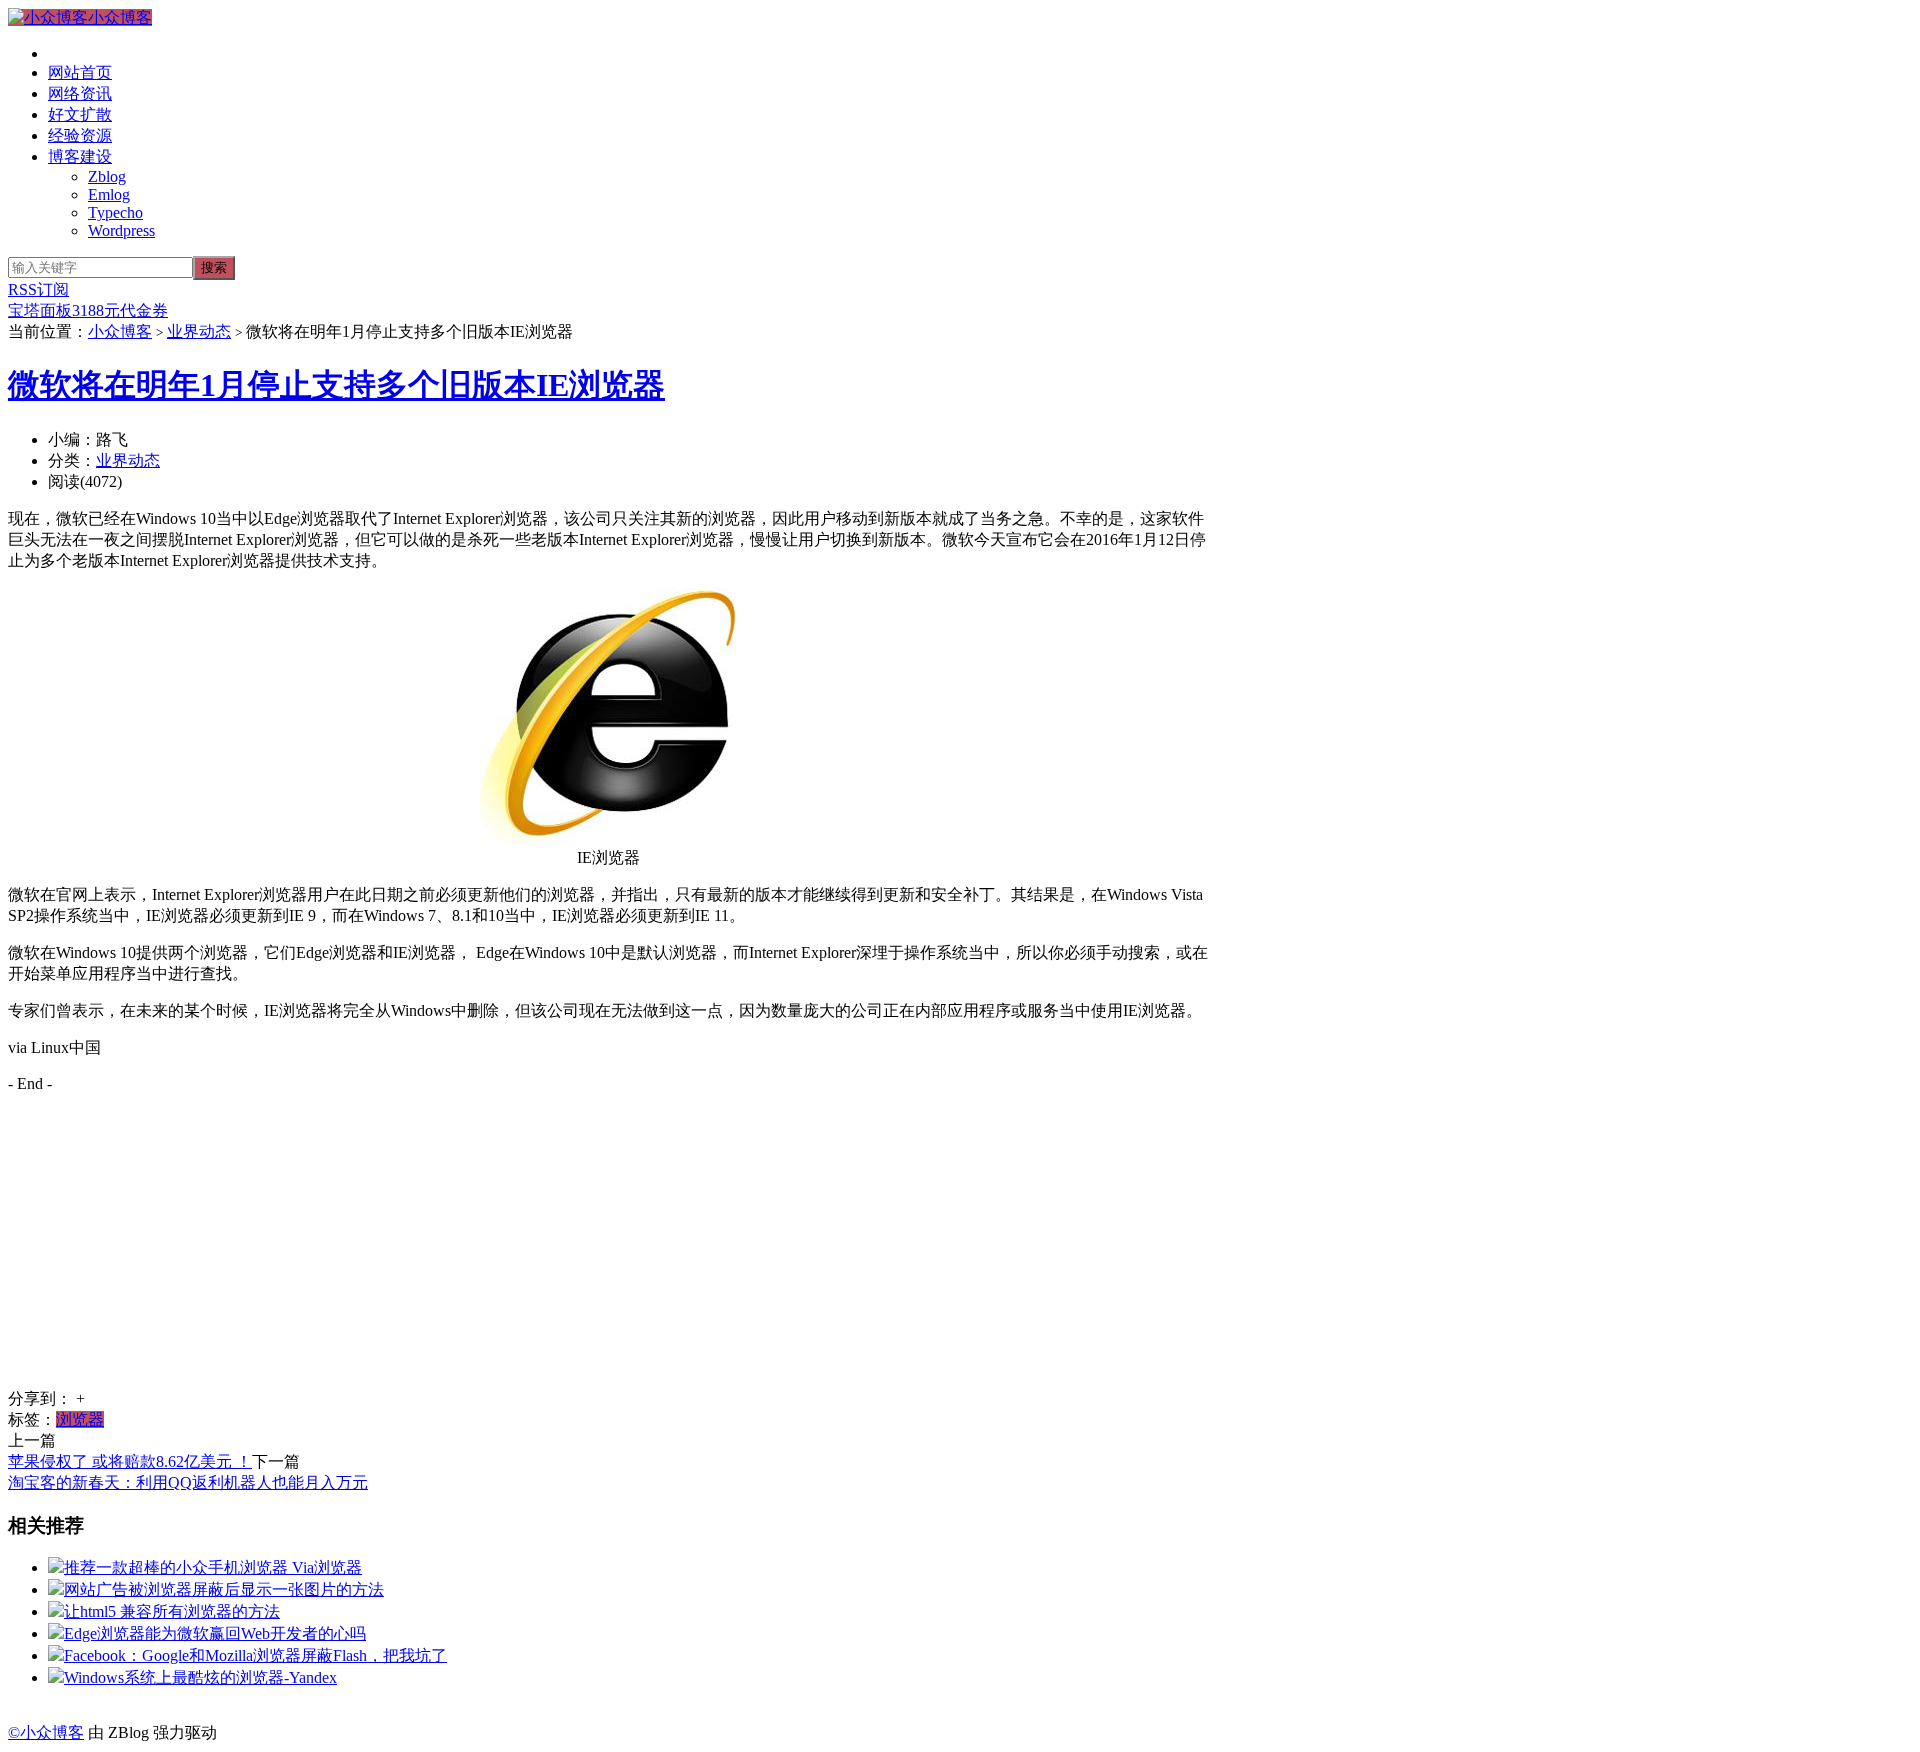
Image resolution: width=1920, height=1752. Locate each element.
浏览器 (80, 1419)
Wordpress (121, 230)
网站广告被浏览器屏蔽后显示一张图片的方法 (224, 1589)
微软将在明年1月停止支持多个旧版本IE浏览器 (336, 385)
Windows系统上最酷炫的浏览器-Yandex (200, 1677)
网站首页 (80, 72)
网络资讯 (80, 93)
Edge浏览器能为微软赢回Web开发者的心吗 (215, 1633)
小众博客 (120, 17)
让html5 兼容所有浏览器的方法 (172, 1611)
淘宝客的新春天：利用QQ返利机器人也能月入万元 (188, 1482)
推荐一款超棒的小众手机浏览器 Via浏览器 (213, 1567)
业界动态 (199, 331)
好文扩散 (80, 114)
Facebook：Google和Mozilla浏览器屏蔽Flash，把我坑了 (255, 1655)
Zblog (107, 176)
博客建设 (80, 156)
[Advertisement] (608, 1249)
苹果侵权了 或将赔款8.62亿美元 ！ (130, 1461)
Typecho (115, 212)
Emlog (109, 194)
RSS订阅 (38, 289)
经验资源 (80, 135)
